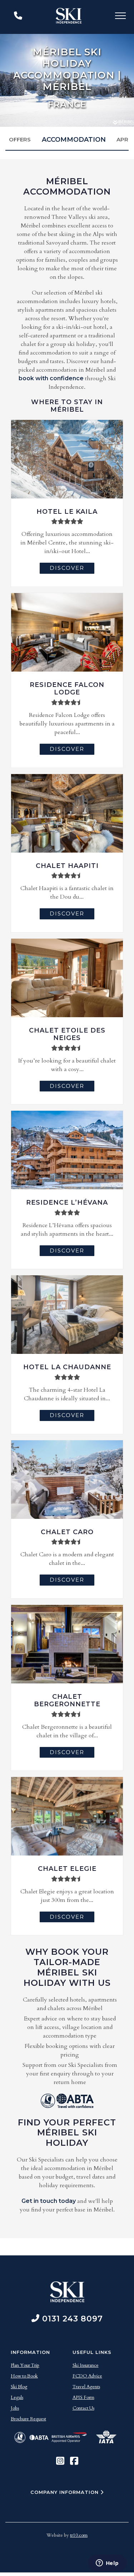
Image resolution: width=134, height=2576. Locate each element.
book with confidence (51, 378)
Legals (17, 2397)
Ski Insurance (86, 2365)
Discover (67, 568)
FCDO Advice (87, 2376)
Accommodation (74, 140)
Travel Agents (86, 2387)
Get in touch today (49, 2201)
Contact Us (83, 2408)
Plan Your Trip (25, 2365)
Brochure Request (28, 2419)
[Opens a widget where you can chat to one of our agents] (107, 2564)
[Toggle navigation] (120, 17)
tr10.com (79, 2535)
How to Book (24, 2376)
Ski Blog (19, 2387)
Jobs (15, 2408)
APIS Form (83, 2397)
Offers (20, 139)
